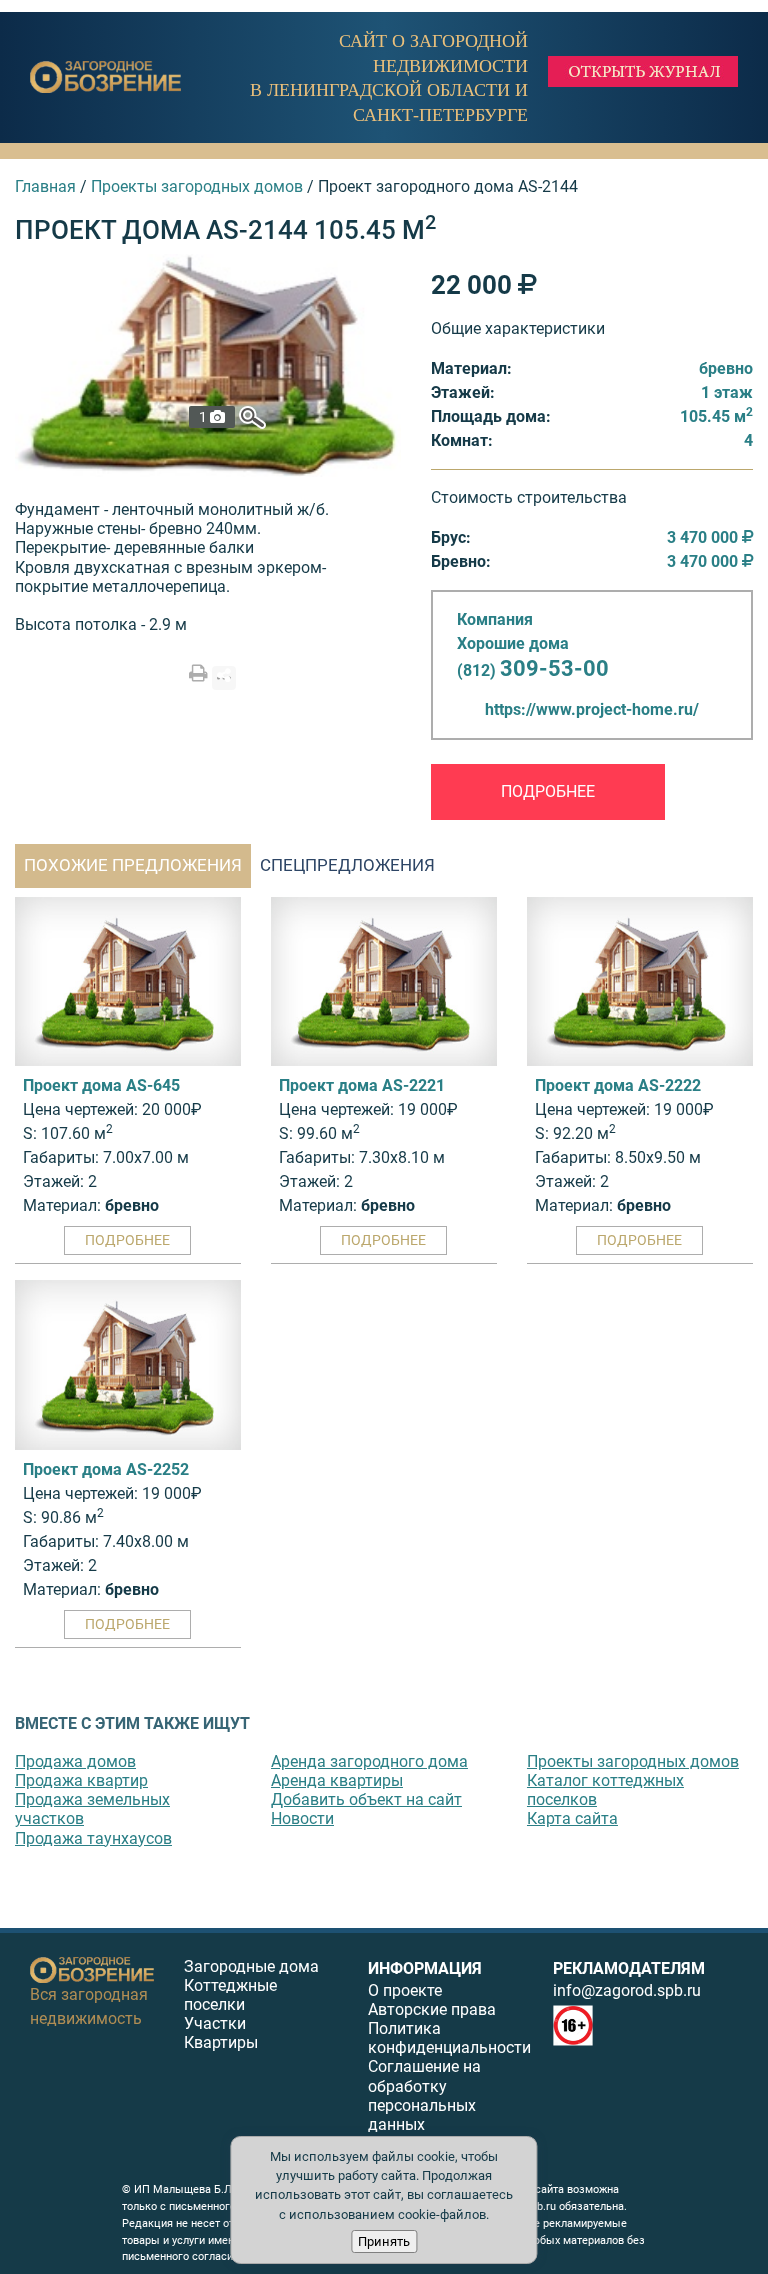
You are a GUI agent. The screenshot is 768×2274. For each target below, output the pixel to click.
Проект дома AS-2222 (618, 1085)
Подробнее (548, 791)
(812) (533, 670)
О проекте (405, 1990)
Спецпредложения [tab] (347, 865)
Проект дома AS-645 (101, 1085)
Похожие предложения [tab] (133, 865)
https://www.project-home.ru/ (592, 709)
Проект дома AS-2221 (362, 1085)
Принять (384, 2241)
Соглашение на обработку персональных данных (424, 2095)
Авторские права (432, 2009)
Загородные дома (251, 1966)
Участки (215, 2023)
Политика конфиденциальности (449, 2038)
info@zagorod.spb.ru (627, 1990)
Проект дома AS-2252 (106, 1469)
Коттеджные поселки (230, 1995)
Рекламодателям (629, 1968)
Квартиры (221, 2042)
